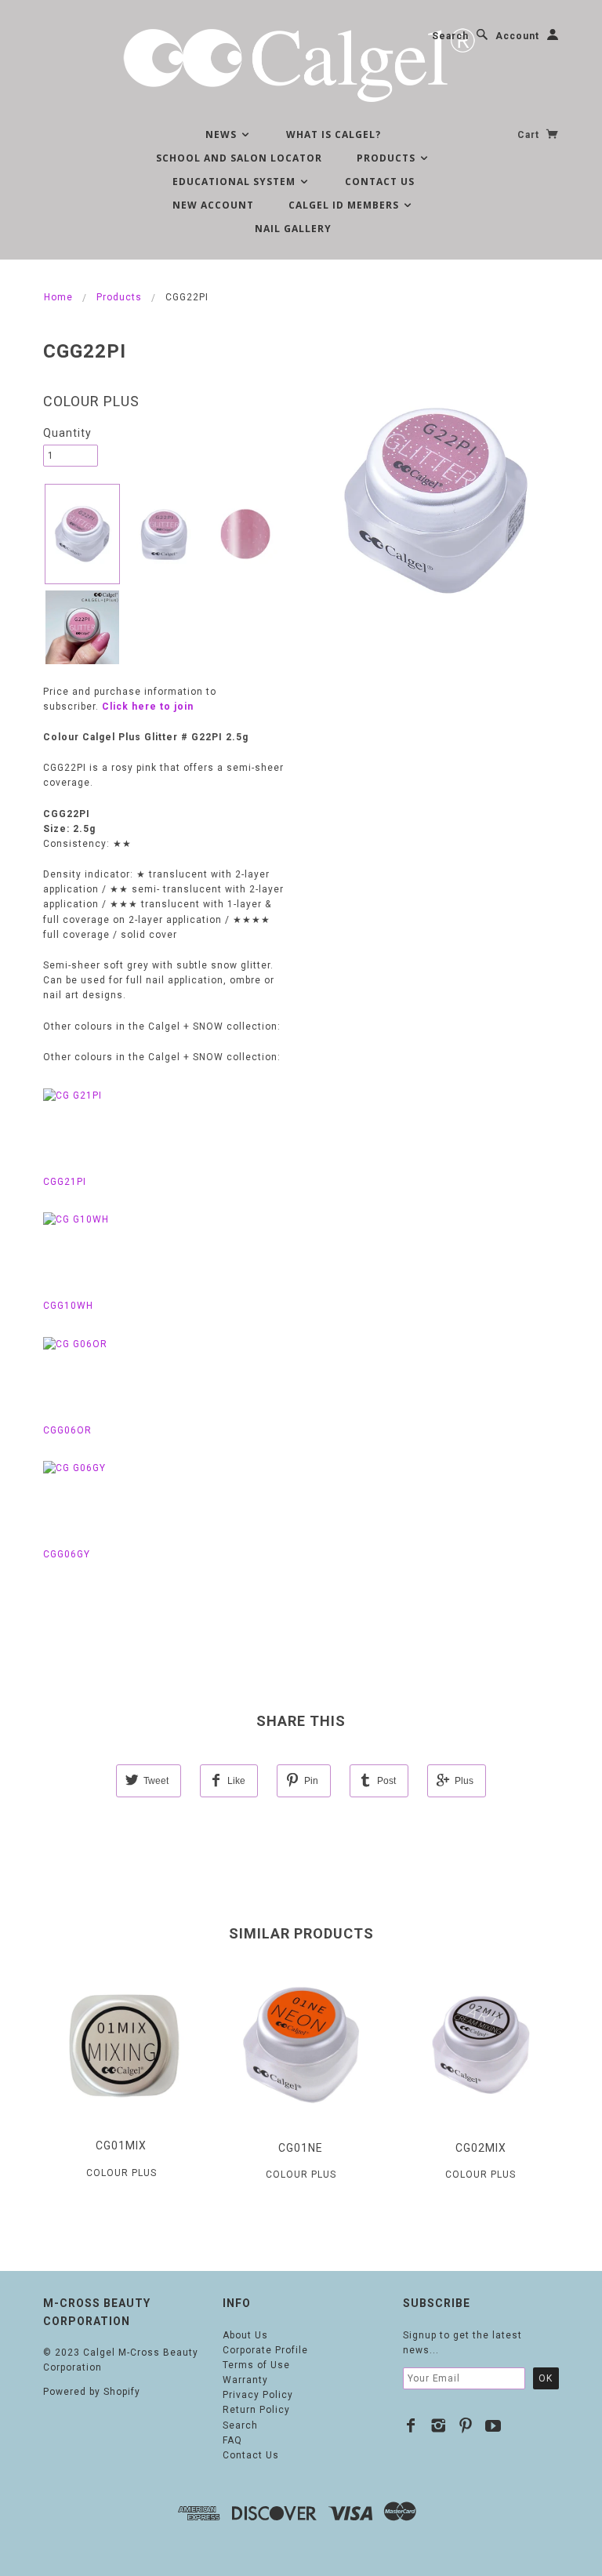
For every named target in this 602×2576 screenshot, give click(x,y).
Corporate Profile (265, 2350)
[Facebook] (411, 2425)
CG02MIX (481, 2148)
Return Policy (256, 2410)
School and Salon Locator (239, 158)
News (223, 134)
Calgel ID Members (345, 205)
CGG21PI (65, 1182)
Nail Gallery (293, 229)
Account (517, 36)
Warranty (245, 2380)
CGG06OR (67, 1430)
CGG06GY (67, 1554)
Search (450, 36)
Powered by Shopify (92, 2392)
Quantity (67, 433)
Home (58, 297)
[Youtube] (493, 2425)
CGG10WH (68, 1306)
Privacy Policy (258, 2395)
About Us (245, 2335)
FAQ (232, 2440)
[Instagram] (439, 2425)
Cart (530, 135)
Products (388, 158)
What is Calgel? (334, 134)
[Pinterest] (466, 2425)
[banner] (301, 63)
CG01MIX (121, 2145)
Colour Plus (91, 401)
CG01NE (301, 2148)
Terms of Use (256, 2365)
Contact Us (380, 182)
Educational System (236, 182)
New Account (213, 205)
